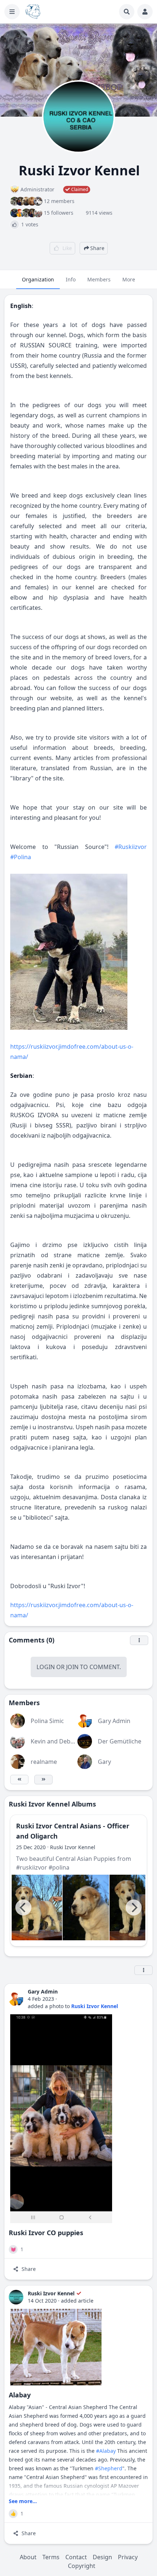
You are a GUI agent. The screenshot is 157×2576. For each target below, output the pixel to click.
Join (72, 1667)
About (28, 2557)
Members (99, 279)
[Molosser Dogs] (33, 12)
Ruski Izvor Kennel (73, 1847)
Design (102, 2557)
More (129, 279)
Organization (38, 279)
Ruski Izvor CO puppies (46, 2233)
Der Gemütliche (120, 1741)
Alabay (20, 2395)
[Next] (134, 1907)
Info (71, 279)
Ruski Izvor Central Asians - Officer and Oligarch (73, 1831)
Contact (76, 2557)
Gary (104, 1762)
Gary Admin (114, 1721)
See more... (23, 2501)
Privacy (128, 2557)
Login (46, 1667)
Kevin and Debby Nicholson (68, 1741)
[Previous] (23, 1907)
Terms (51, 2557)
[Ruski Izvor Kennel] (16, 2297)
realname (44, 1762)
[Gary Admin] (16, 1999)
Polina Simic (47, 1721)
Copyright (82, 2566)
